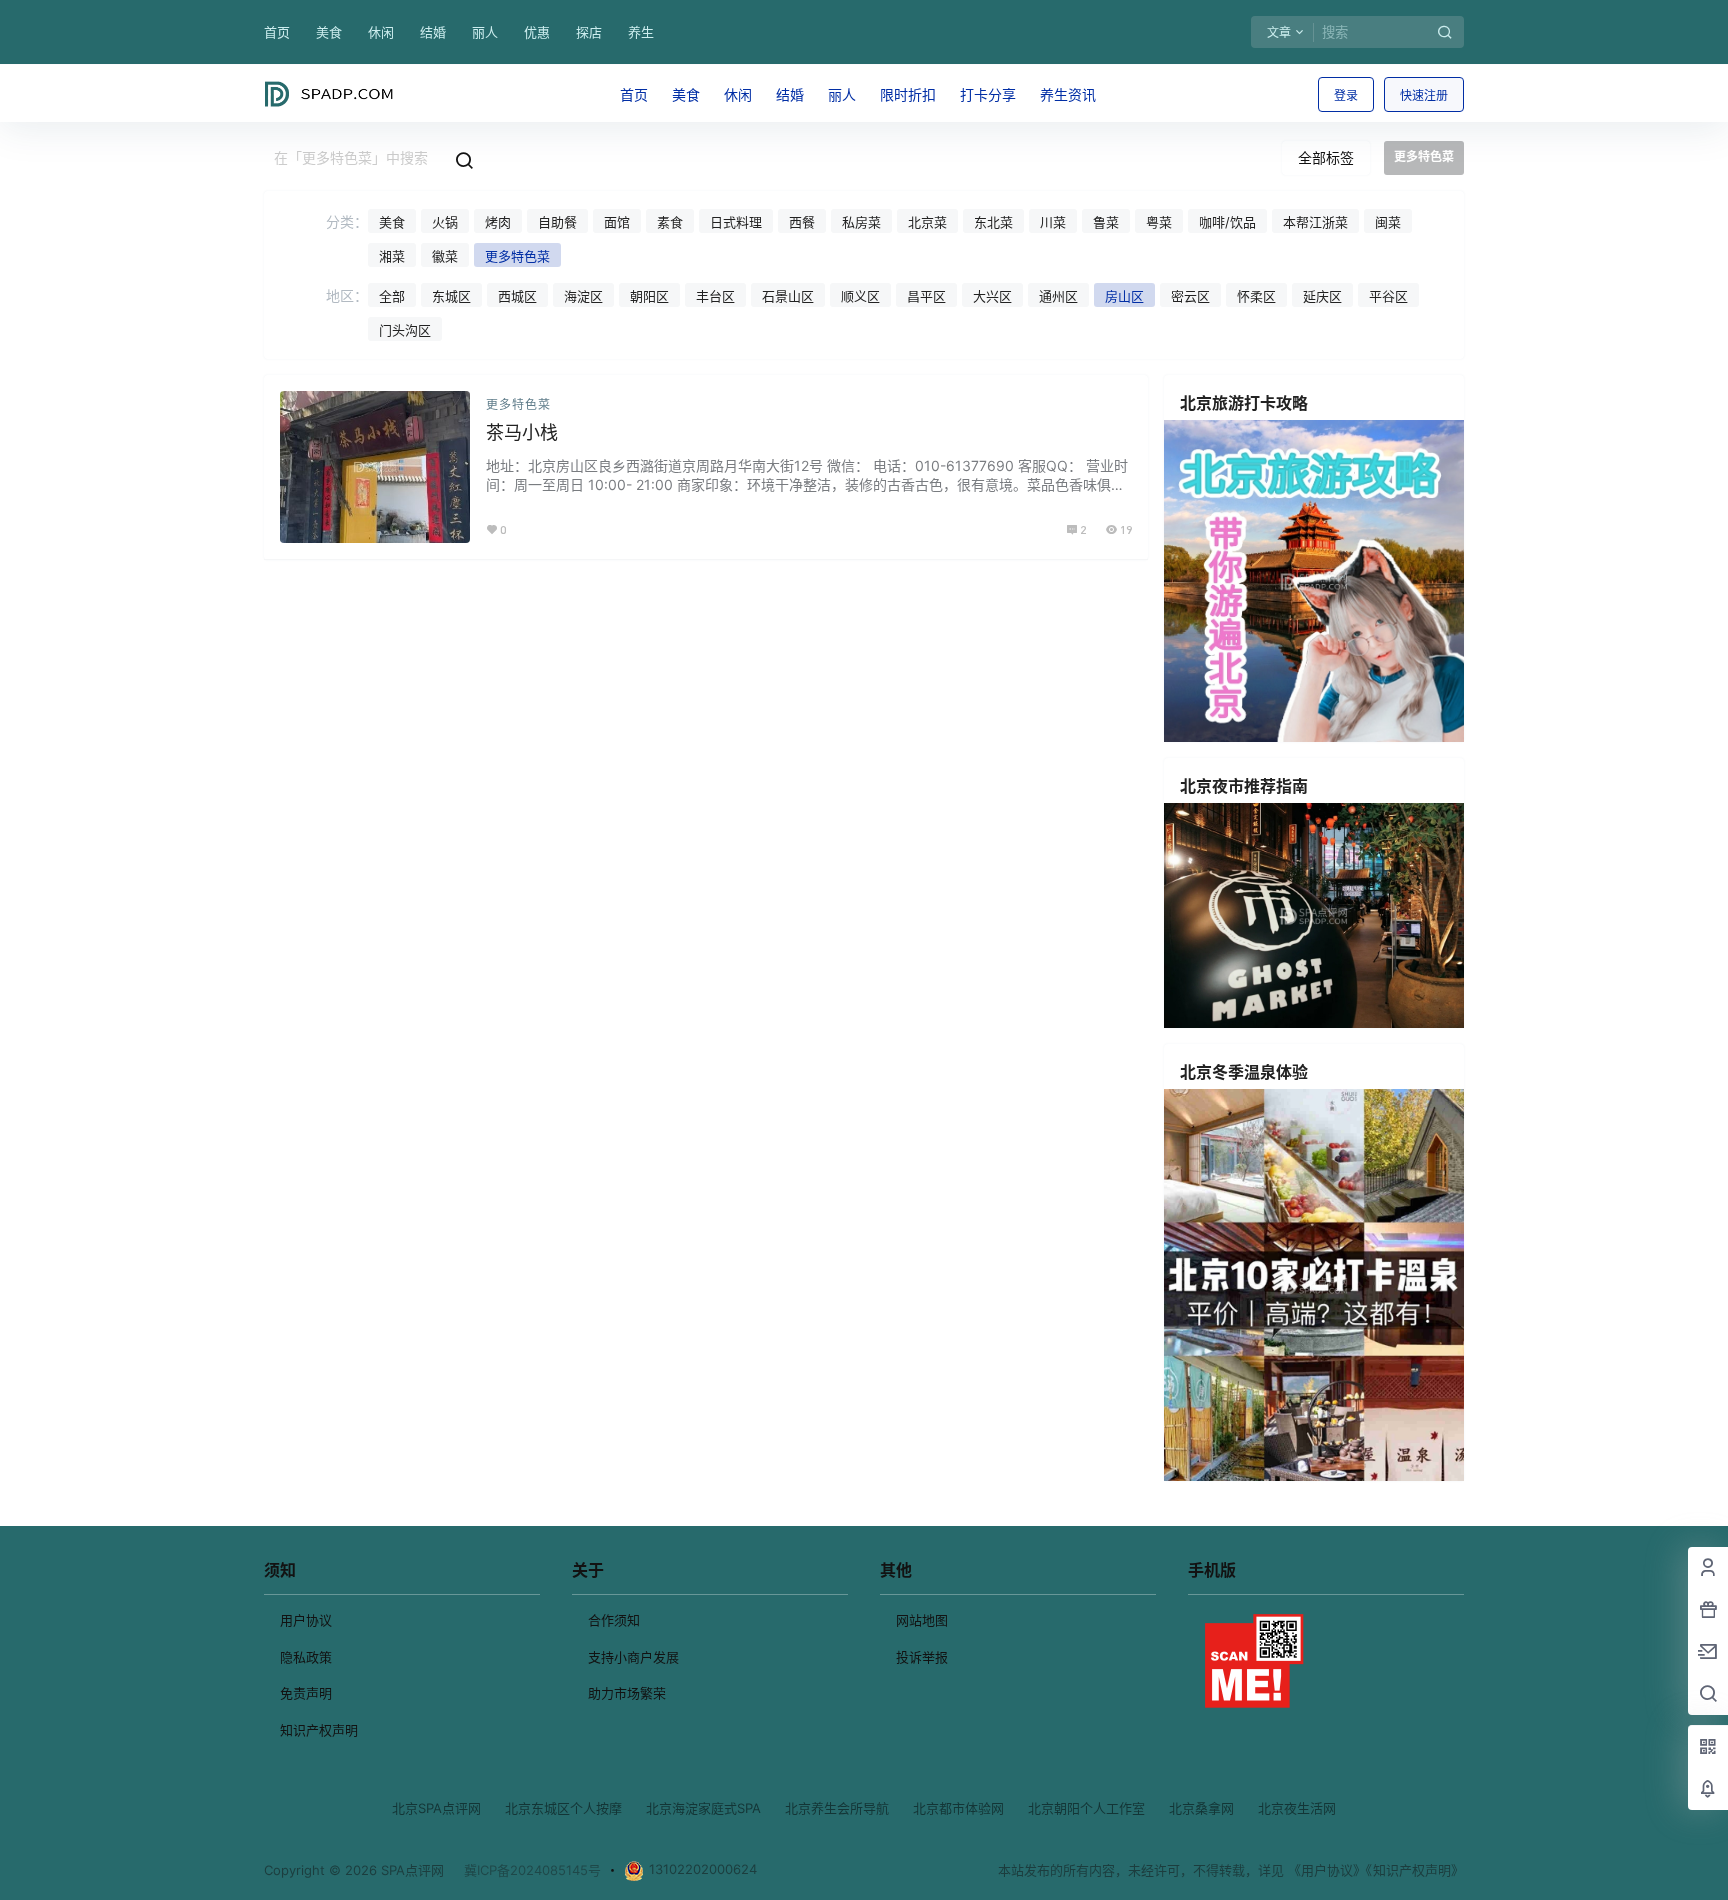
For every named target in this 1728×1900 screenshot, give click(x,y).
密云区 (1190, 296)
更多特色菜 (517, 256)
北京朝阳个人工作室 (1086, 1808)
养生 (641, 32)
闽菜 (1388, 222)
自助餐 (557, 222)
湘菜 (392, 256)
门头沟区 (405, 330)
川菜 (1053, 222)
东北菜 (993, 222)
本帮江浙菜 (1315, 222)
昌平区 (926, 296)
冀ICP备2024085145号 (532, 1870)
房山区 (1124, 296)
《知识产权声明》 (1415, 1870)
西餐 (802, 222)
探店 (589, 32)
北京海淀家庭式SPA (703, 1808)
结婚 (433, 32)
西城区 (517, 296)
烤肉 (498, 222)
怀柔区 (1256, 296)
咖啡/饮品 (1227, 222)
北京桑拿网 (1201, 1808)
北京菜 (927, 222)
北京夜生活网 (1297, 1808)
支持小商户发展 (633, 1657)
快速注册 (1424, 95)
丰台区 (715, 296)
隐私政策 (306, 1657)
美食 (329, 32)
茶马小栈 (522, 432)
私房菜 (861, 222)
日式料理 (736, 222)
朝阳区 (649, 296)
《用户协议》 (1327, 1870)
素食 (670, 222)
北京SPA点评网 (436, 1808)
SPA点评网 (410, 1870)
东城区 (451, 296)
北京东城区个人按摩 (563, 1808)
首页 (277, 32)
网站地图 (922, 1620)
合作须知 (614, 1620)
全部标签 (1326, 157)
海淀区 (583, 296)
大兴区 (992, 296)
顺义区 (860, 296)
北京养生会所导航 (837, 1808)
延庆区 (1322, 296)
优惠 (537, 32)
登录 (1346, 95)
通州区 (1058, 296)
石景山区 (788, 296)
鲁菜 (1106, 222)
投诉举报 (922, 1657)
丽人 (485, 32)
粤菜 (1159, 222)
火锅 (445, 222)
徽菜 (445, 256)
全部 (392, 296)
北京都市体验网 (958, 1808)
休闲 (381, 32)
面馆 (617, 222)
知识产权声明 (319, 1730)
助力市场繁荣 (627, 1693)
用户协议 (306, 1620)
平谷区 (1388, 296)
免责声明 (306, 1693)
